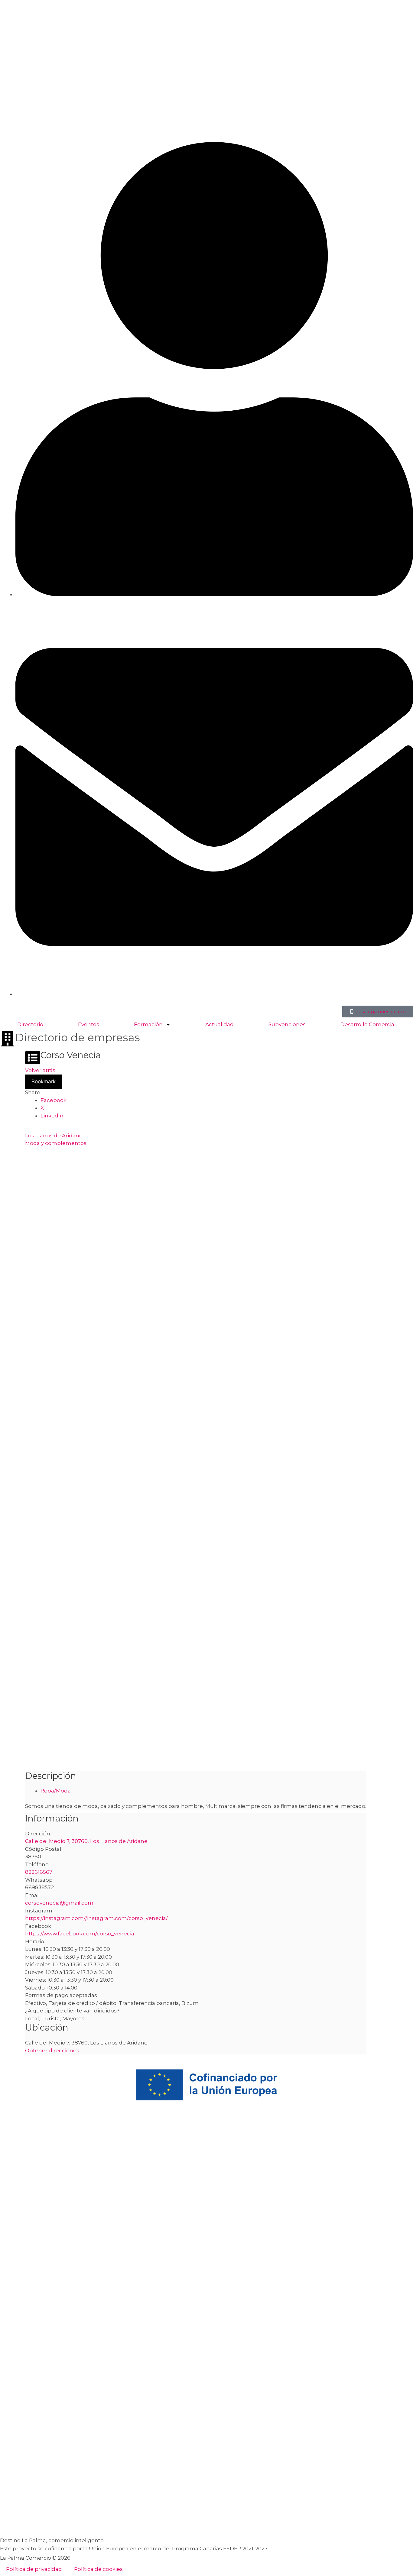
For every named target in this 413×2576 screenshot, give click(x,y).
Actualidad (220, 1024)
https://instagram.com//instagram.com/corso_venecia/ (96, 1918)
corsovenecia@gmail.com (59, 1903)
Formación (148, 1024)
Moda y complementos (56, 1143)
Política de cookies (98, 2569)
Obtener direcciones (52, 2051)
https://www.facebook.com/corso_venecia (80, 1934)
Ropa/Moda (56, 1791)
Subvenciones (287, 1024)
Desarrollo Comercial (368, 1024)
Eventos (89, 1024)
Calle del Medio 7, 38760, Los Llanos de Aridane (86, 1841)
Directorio (30, 1024)
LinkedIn (52, 1116)
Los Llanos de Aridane (54, 1136)
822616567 (39, 1872)
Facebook (54, 1100)
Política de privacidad (34, 2569)
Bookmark (44, 1081)
